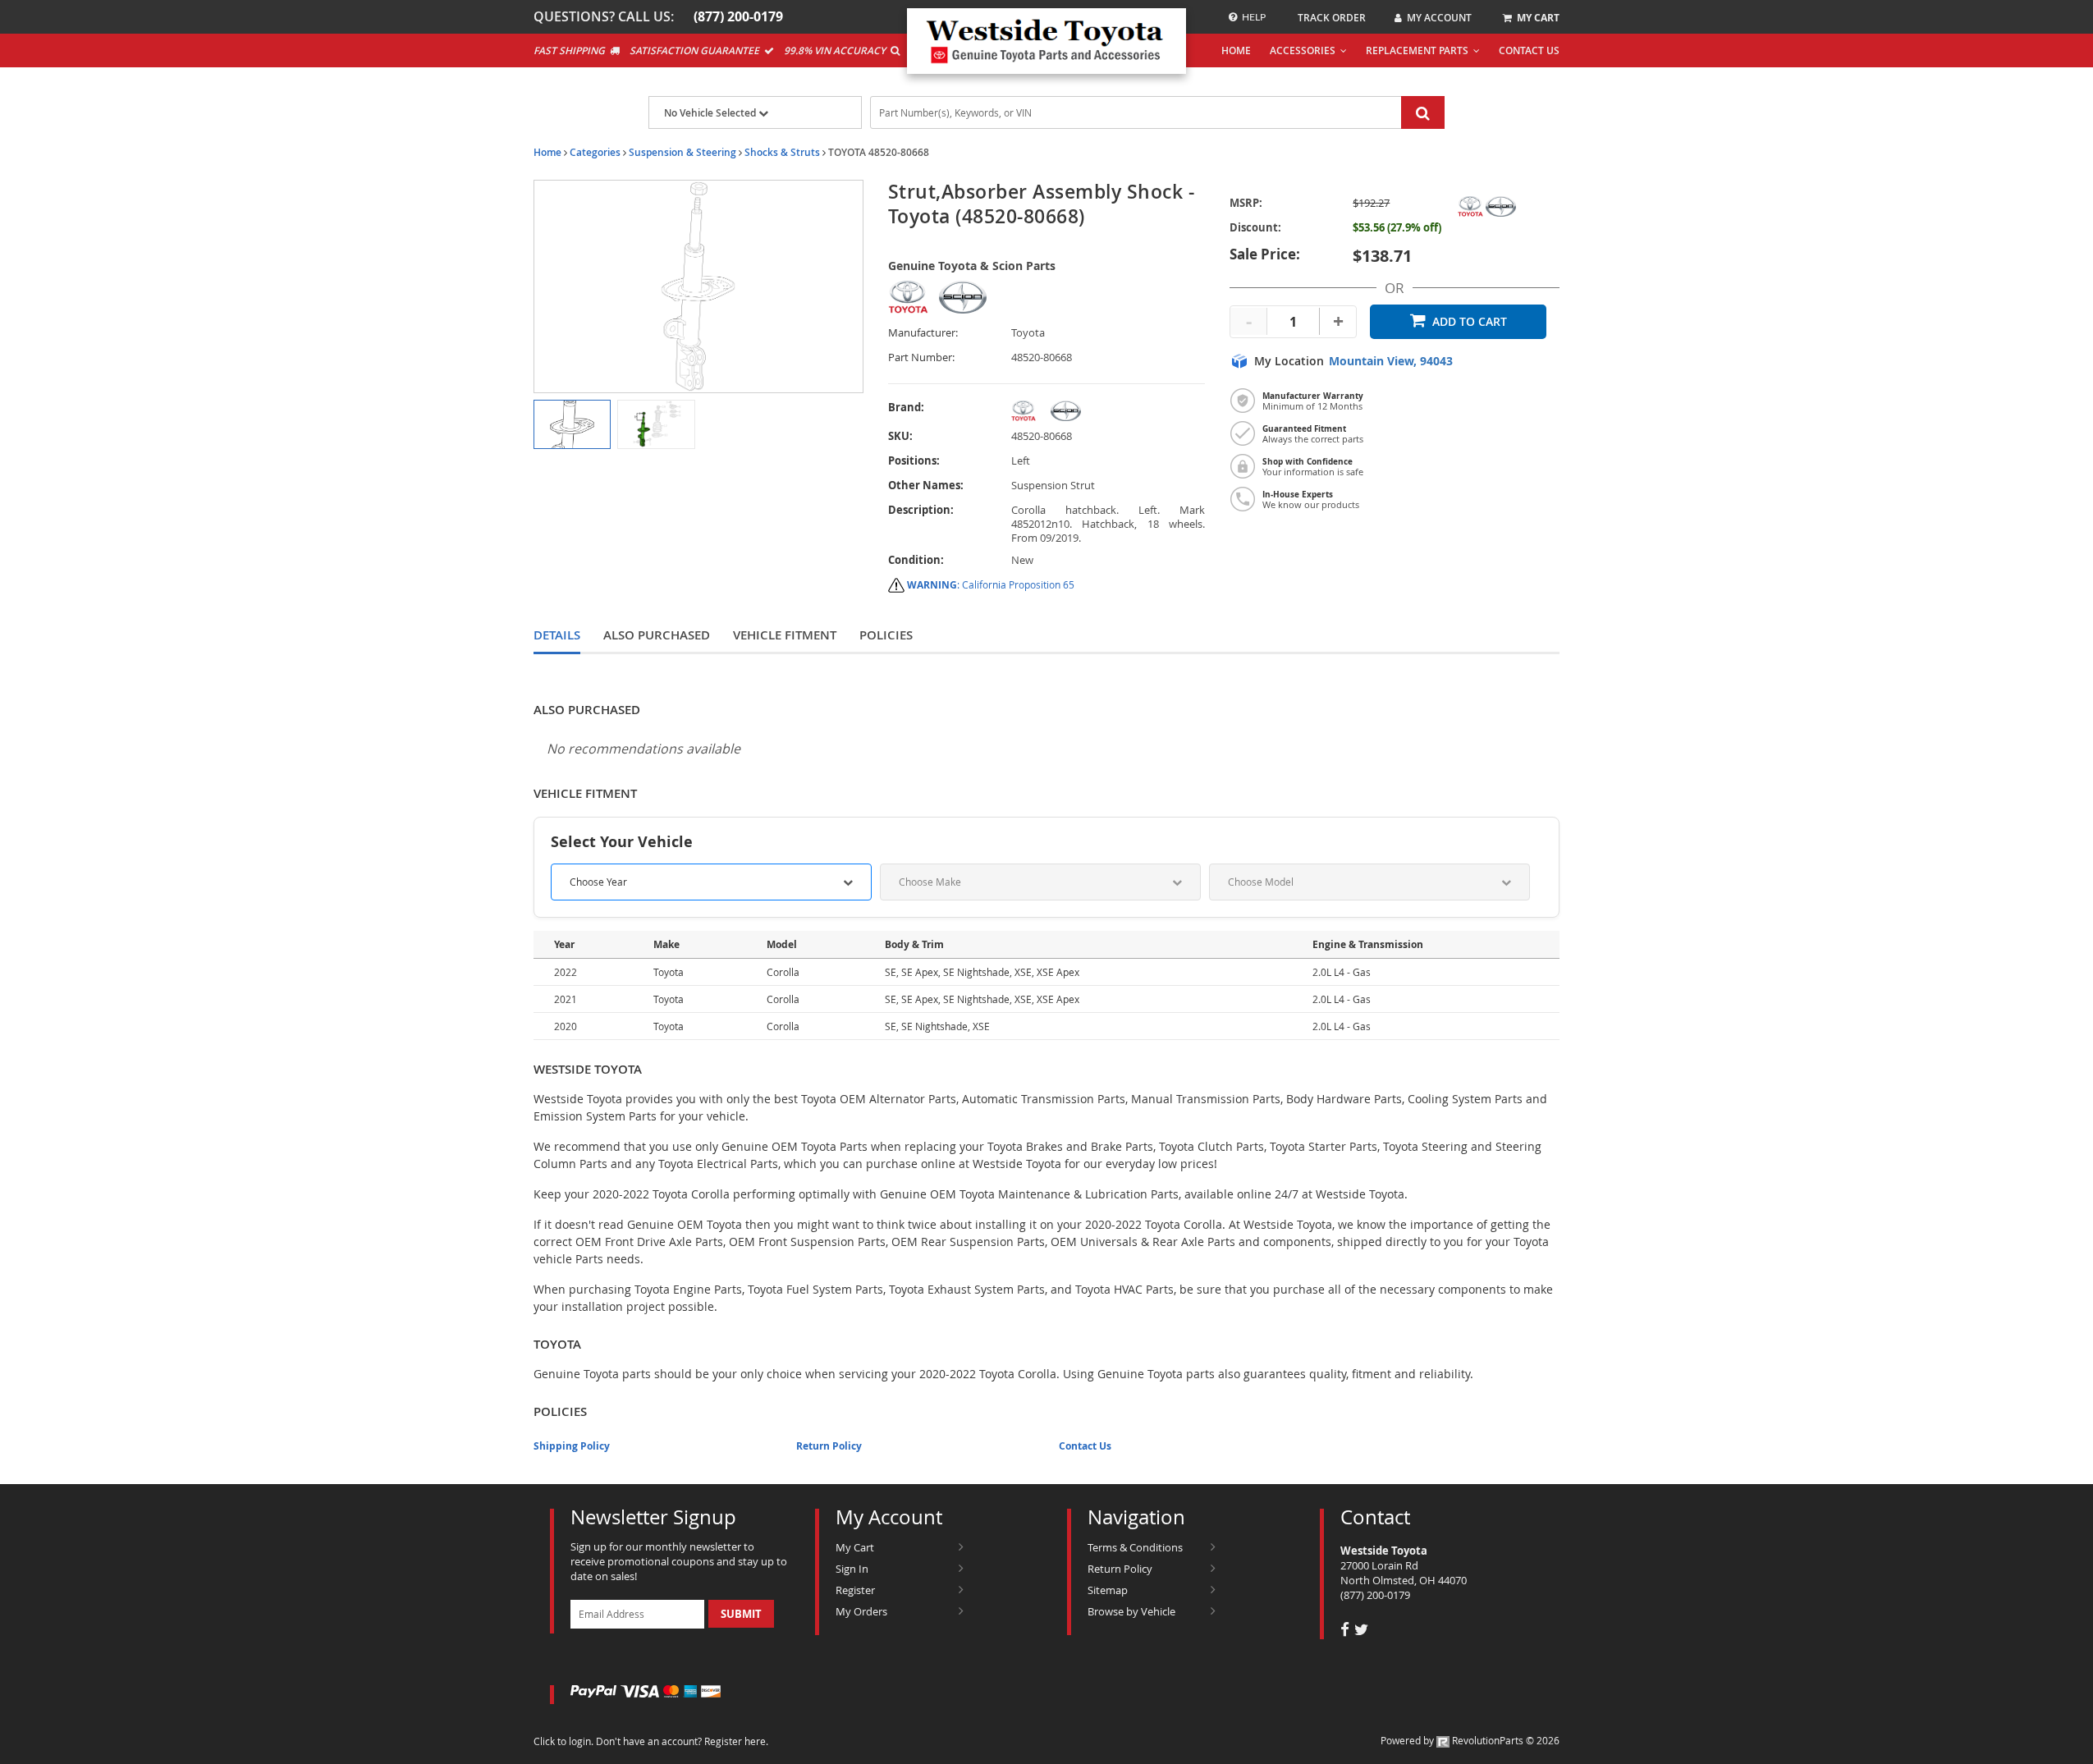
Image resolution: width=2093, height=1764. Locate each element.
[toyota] (1108, 411)
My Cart (855, 1547)
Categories (595, 152)
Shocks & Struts (782, 152)
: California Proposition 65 (991, 584)
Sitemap (1108, 1590)
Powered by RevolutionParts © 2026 (1470, 1740)
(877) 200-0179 (1375, 1595)
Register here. (736, 1741)
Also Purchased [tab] (657, 635)
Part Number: (921, 357)
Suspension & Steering (682, 152)
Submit (741, 1614)
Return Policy (829, 1446)
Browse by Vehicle (1131, 1611)
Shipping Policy (572, 1446)
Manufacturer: (923, 333)
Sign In (852, 1569)
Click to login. (563, 1741)
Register (855, 1590)
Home (547, 152)
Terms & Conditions (1135, 1547)
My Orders (861, 1611)
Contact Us (1085, 1446)
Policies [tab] (886, 635)
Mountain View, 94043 (1391, 361)
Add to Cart (1470, 321)
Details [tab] (557, 635)
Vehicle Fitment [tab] (785, 635)
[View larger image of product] (572, 424)
